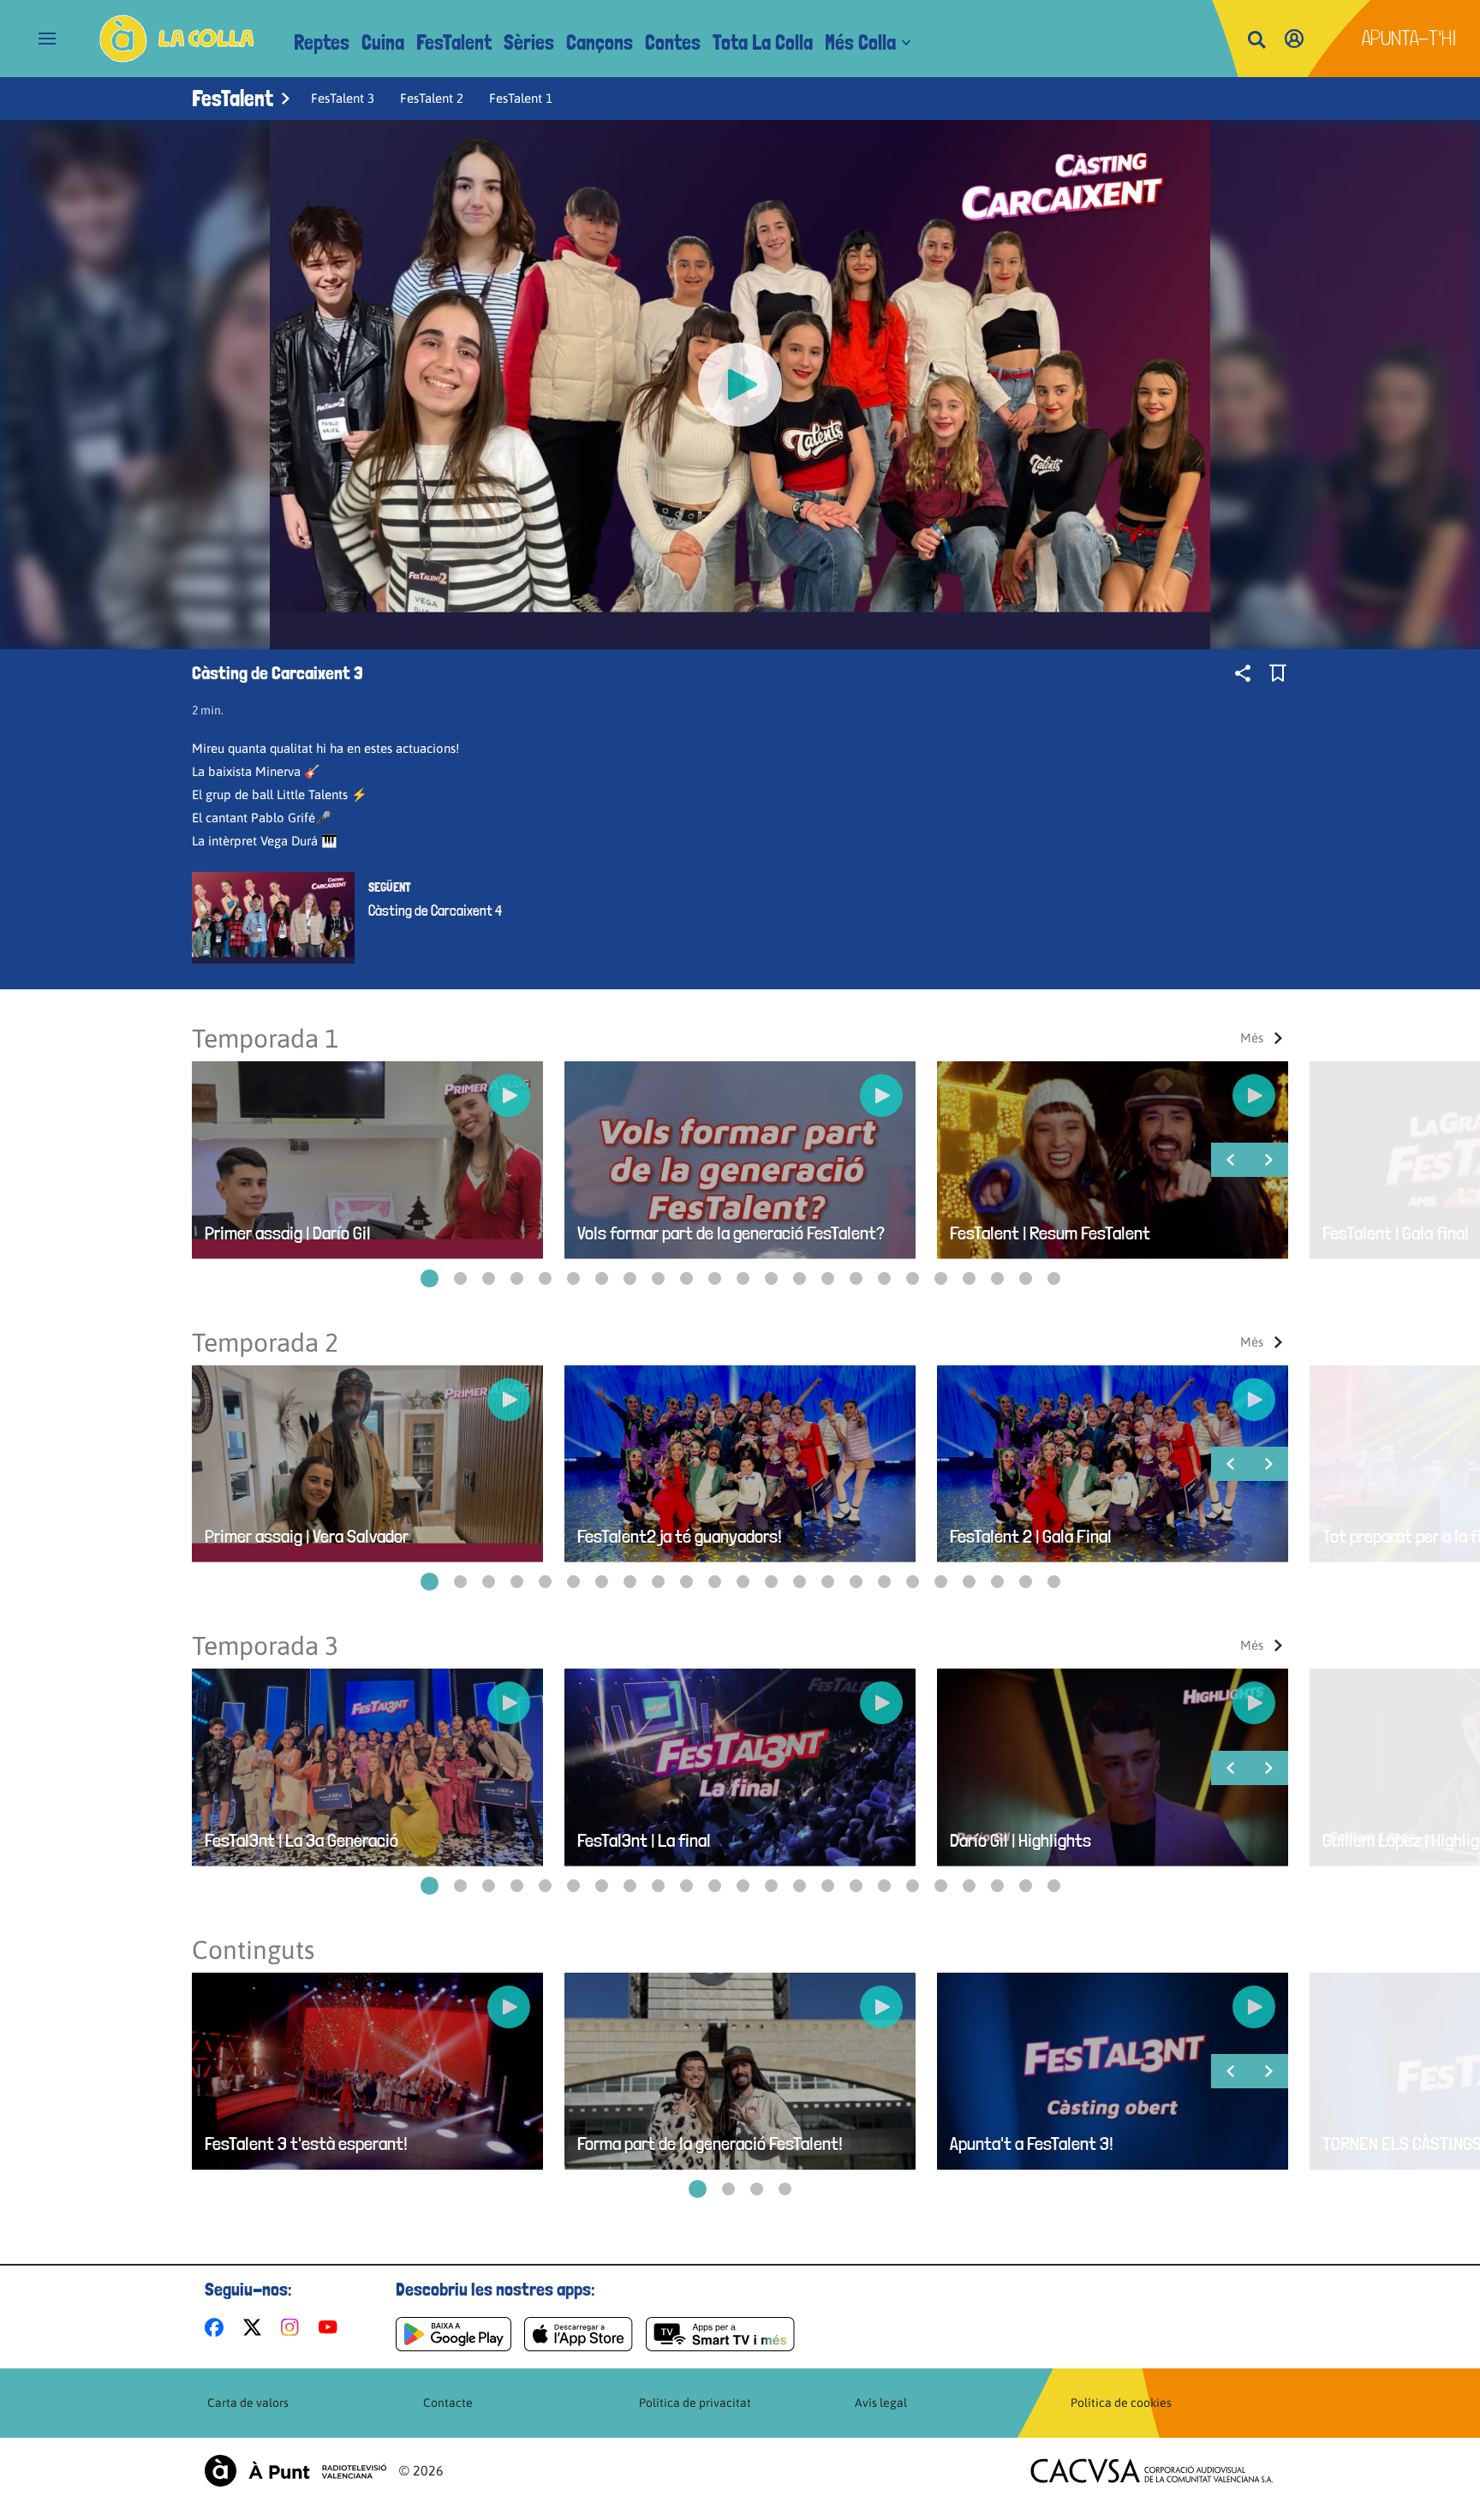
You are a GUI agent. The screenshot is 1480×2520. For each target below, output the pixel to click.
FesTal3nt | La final (644, 1840)
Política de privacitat (695, 2403)
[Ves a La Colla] (177, 39)
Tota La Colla (763, 42)
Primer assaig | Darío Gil (288, 1233)
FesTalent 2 (432, 98)
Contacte (448, 2403)
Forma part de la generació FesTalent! (710, 2144)
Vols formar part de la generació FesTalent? (731, 1233)
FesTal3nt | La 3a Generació (301, 1840)
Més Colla (860, 42)
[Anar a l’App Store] (579, 2334)
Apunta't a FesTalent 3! (1032, 2144)
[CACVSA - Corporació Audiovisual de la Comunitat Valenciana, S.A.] (1152, 2471)
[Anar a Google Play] (454, 2334)
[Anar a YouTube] (331, 2327)
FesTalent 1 (521, 98)
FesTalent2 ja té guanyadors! (680, 1536)
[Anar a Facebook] (218, 2327)
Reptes (322, 42)
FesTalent (454, 42)
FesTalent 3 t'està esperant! (306, 2144)
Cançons (600, 42)
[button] (430, 1278)
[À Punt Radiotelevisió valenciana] (295, 2471)
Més (1252, 1038)
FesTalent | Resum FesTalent (1050, 1233)
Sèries (529, 42)
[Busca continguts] (1256, 41)
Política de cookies (1121, 2403)
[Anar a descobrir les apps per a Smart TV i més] (720, 2334)
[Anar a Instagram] (293, 2327)
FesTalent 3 (343, 98)
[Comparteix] (1243, 673)
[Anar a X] (256, 2327)
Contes (673, 42)
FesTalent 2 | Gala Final (1031, 1536)
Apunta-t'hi (1409, 38)
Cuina (383, 42)
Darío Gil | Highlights (1020, 1840)
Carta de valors (248, 2403)
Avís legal (881, 2403)
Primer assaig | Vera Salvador (307, 1536)
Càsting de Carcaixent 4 (435, 911)
